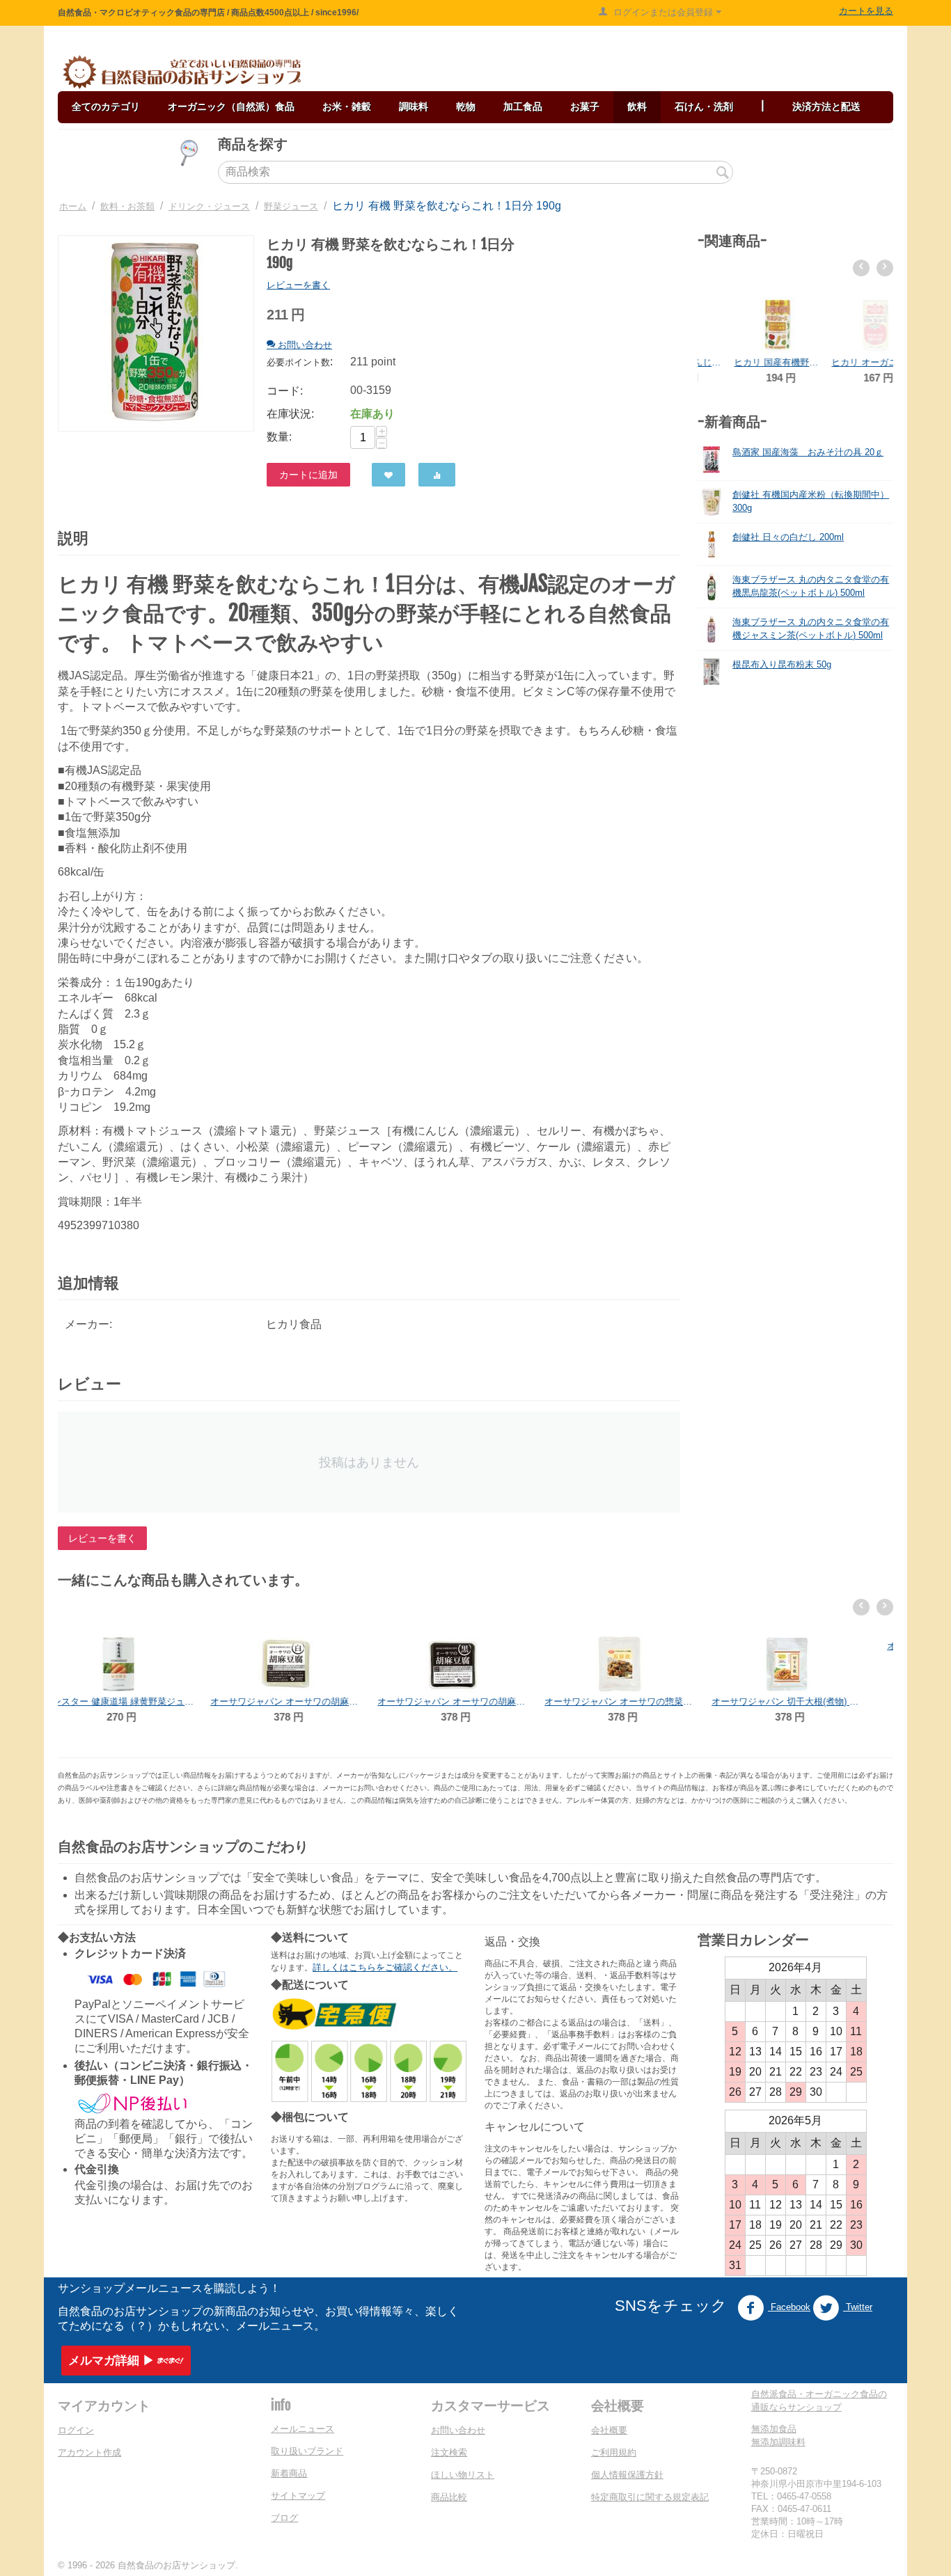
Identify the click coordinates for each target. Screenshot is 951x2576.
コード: (285, 391)
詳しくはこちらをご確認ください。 (385, 1967)
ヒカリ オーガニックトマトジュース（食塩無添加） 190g (844, 362)
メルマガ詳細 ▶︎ (111, 2361)
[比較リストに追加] (437, 475)
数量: (279, 437)
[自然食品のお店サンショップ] (182, 72)
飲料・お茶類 (127, 206)
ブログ (284, 2518)
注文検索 (449, 2452)
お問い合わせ (458, 2430)
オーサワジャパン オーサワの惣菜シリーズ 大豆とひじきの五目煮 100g (475, 1701)
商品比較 (449, 2497)
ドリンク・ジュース (209, 206)
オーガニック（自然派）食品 (231, 106)
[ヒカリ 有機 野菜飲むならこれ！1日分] (156, 333)
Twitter (858, 2307)
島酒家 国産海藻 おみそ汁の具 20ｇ (808, 452)
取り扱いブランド (307, 2451)
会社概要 (609, 2430)
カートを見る (866, 11)
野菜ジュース (291, 206)
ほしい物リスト (463, 2475)
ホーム (73, 206)
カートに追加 (308, 475)
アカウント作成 (89, 2452)
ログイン (76, 2430)
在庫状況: (290, 414)
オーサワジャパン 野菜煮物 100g (810, 1701)
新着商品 (289, 2473)
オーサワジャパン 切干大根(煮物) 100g (643, 1701)
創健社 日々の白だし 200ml (788, 537)
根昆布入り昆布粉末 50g (782, 664)
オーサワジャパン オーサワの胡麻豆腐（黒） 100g (308, 1701)
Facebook (789, 2307)
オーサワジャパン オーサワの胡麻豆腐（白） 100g (141, 1701)
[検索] (723, 173)
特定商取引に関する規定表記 (650, 2497)
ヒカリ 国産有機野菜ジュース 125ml (746, 362)
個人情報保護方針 (627, 2475)
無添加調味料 (778, 2442)
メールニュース (302, 2429)
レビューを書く (298, 285)
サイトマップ (298, 2496)
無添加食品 (774, 2429)
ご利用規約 (614, 2452)
